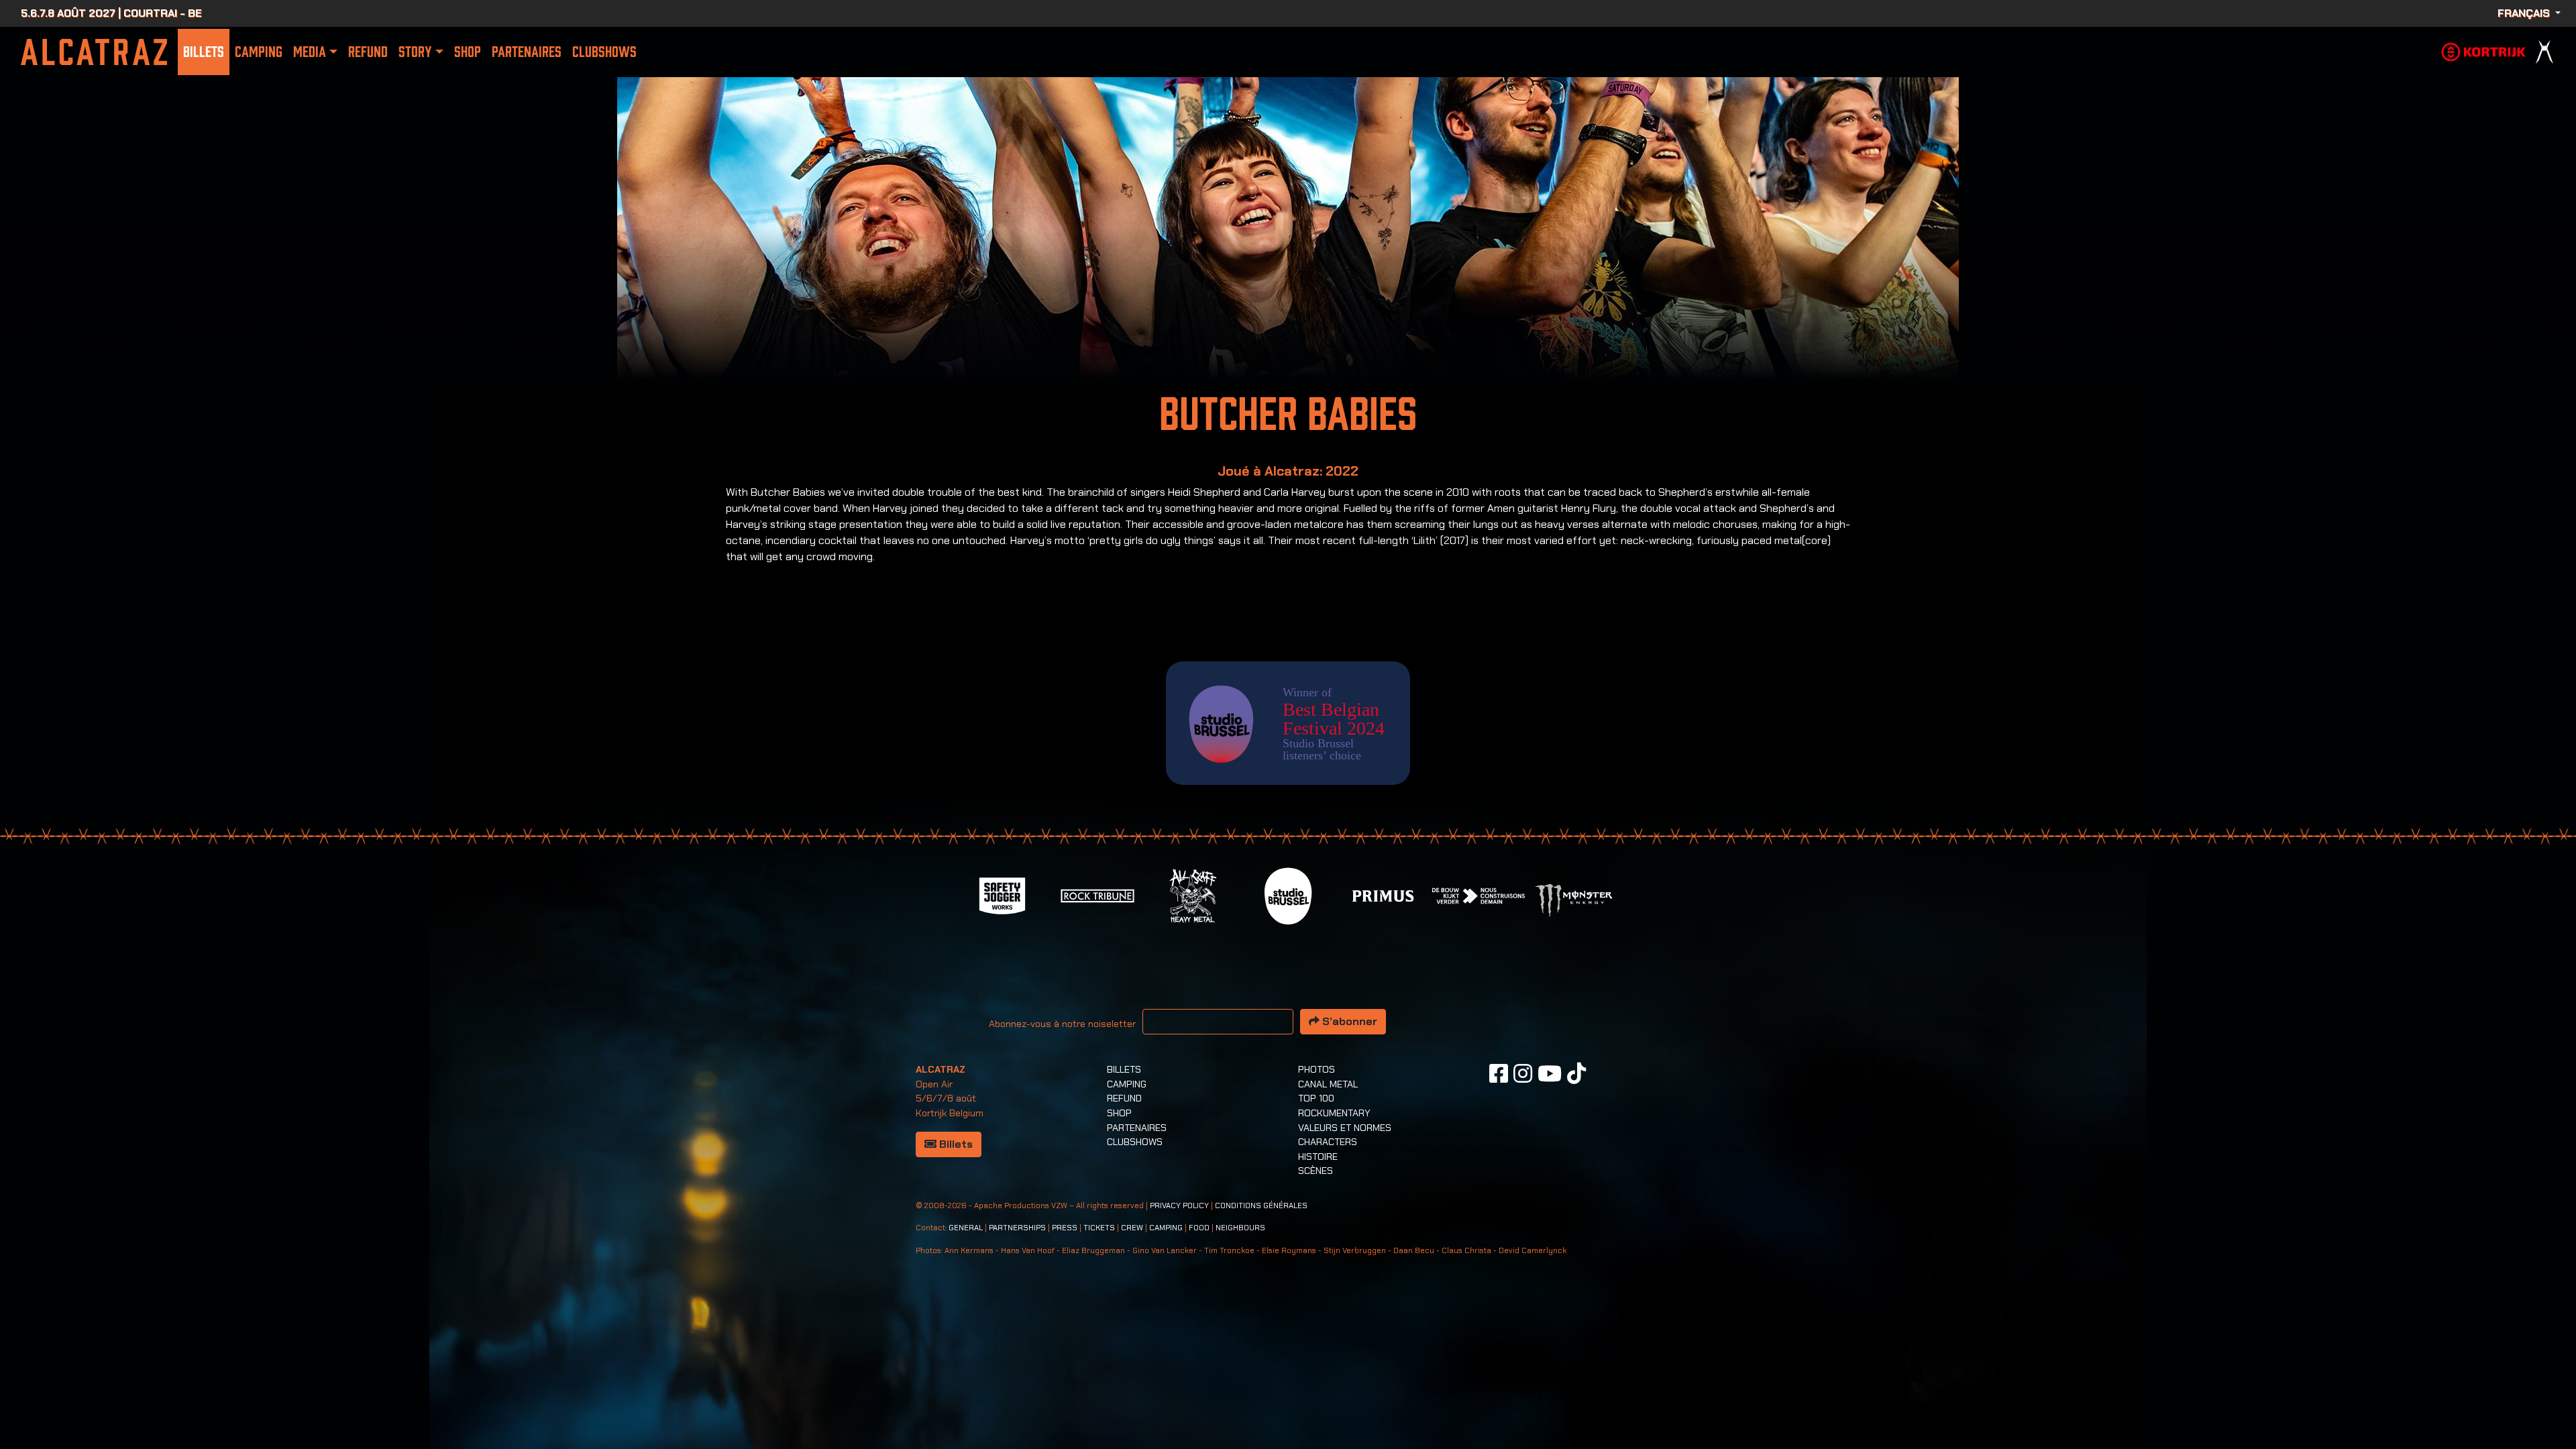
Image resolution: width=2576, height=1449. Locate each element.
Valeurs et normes (1345, 1128)
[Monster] (1574, 899)
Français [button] (2525, 13)
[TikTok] (1576, 1073)
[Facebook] (1499, 1073)
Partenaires (527, 52)
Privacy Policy (1179, 1206)
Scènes (1316, 1171)
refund (368, 52)
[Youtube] (1550, 1073)
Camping (259, 52)
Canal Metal (1328, 1084)
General (966, 1228)
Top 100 (1316, 1098)
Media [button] (310, 52)
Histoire (1318, 1157)
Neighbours (1240, 1228)
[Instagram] (1523, 1073)
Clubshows (604, 52)
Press (1065, 1228)
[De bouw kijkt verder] (1479, 895)
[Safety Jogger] (1002, 895)
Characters (1328, 1142)
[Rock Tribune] (1097, 895)
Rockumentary (1334, 1113)
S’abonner (1348, 1021)
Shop (468, 52)
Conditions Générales (1261, 1206)
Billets (204, 52)
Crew (1132, 1228)
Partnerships (1017, 1228)
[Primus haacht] (1383, 895)
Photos (1317, 1069)
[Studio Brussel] (1288, 895)
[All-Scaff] (1193, 895)
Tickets (1099, 1228)
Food (1199, 1228)
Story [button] (415, 52)
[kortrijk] (2483, 51)
